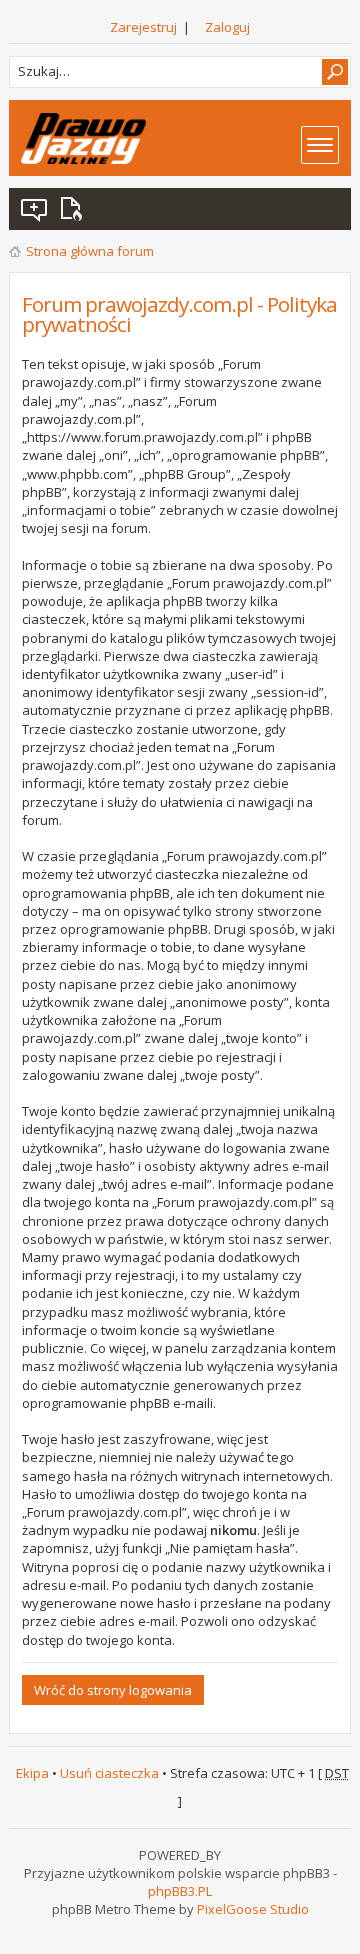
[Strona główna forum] (83, 138)
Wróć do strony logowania (113, 1690)
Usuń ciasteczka (109, 1773)
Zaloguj (227, 27)
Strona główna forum (90, 251)
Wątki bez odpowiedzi (35, 209)
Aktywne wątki (75, 209)
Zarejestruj (143, 27)
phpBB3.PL (180, 1891)
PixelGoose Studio (253, 1909)
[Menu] (320, 145)
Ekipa (32, 1773)
